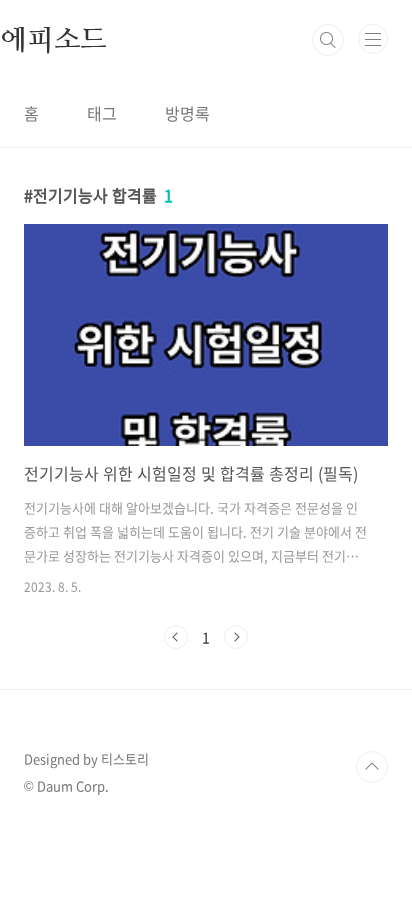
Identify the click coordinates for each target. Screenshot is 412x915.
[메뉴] (373, 39)
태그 (102, 113)
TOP (372, 767)
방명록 (187, 113)
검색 (328, 40)
